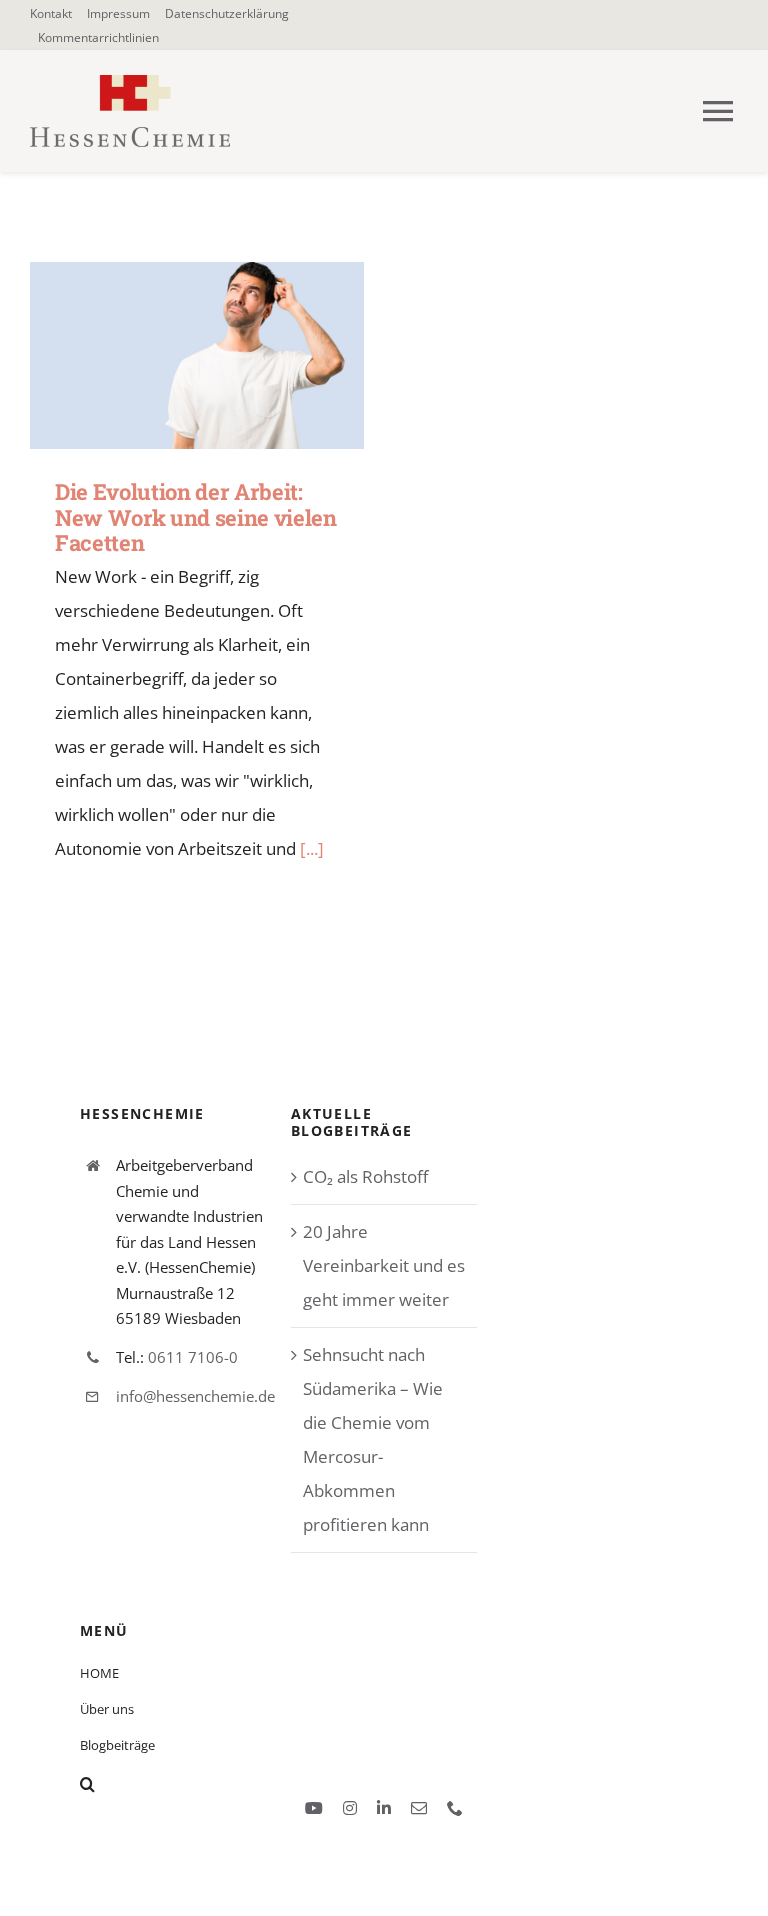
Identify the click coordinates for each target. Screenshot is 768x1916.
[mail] (419, 1808)
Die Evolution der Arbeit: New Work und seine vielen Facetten (168, 355)
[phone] (455, 1808)
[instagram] (350, 1808)
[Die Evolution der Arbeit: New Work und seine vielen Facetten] (197, 356)
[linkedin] (384, 1808)
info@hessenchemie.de (195, 1396)
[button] (226, 1784)
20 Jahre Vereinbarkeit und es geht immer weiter (384, 1265)
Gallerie (226, 355)
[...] (312, 848)
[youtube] (314, 1808)
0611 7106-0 (193, 1357)
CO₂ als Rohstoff (365, 1176)
